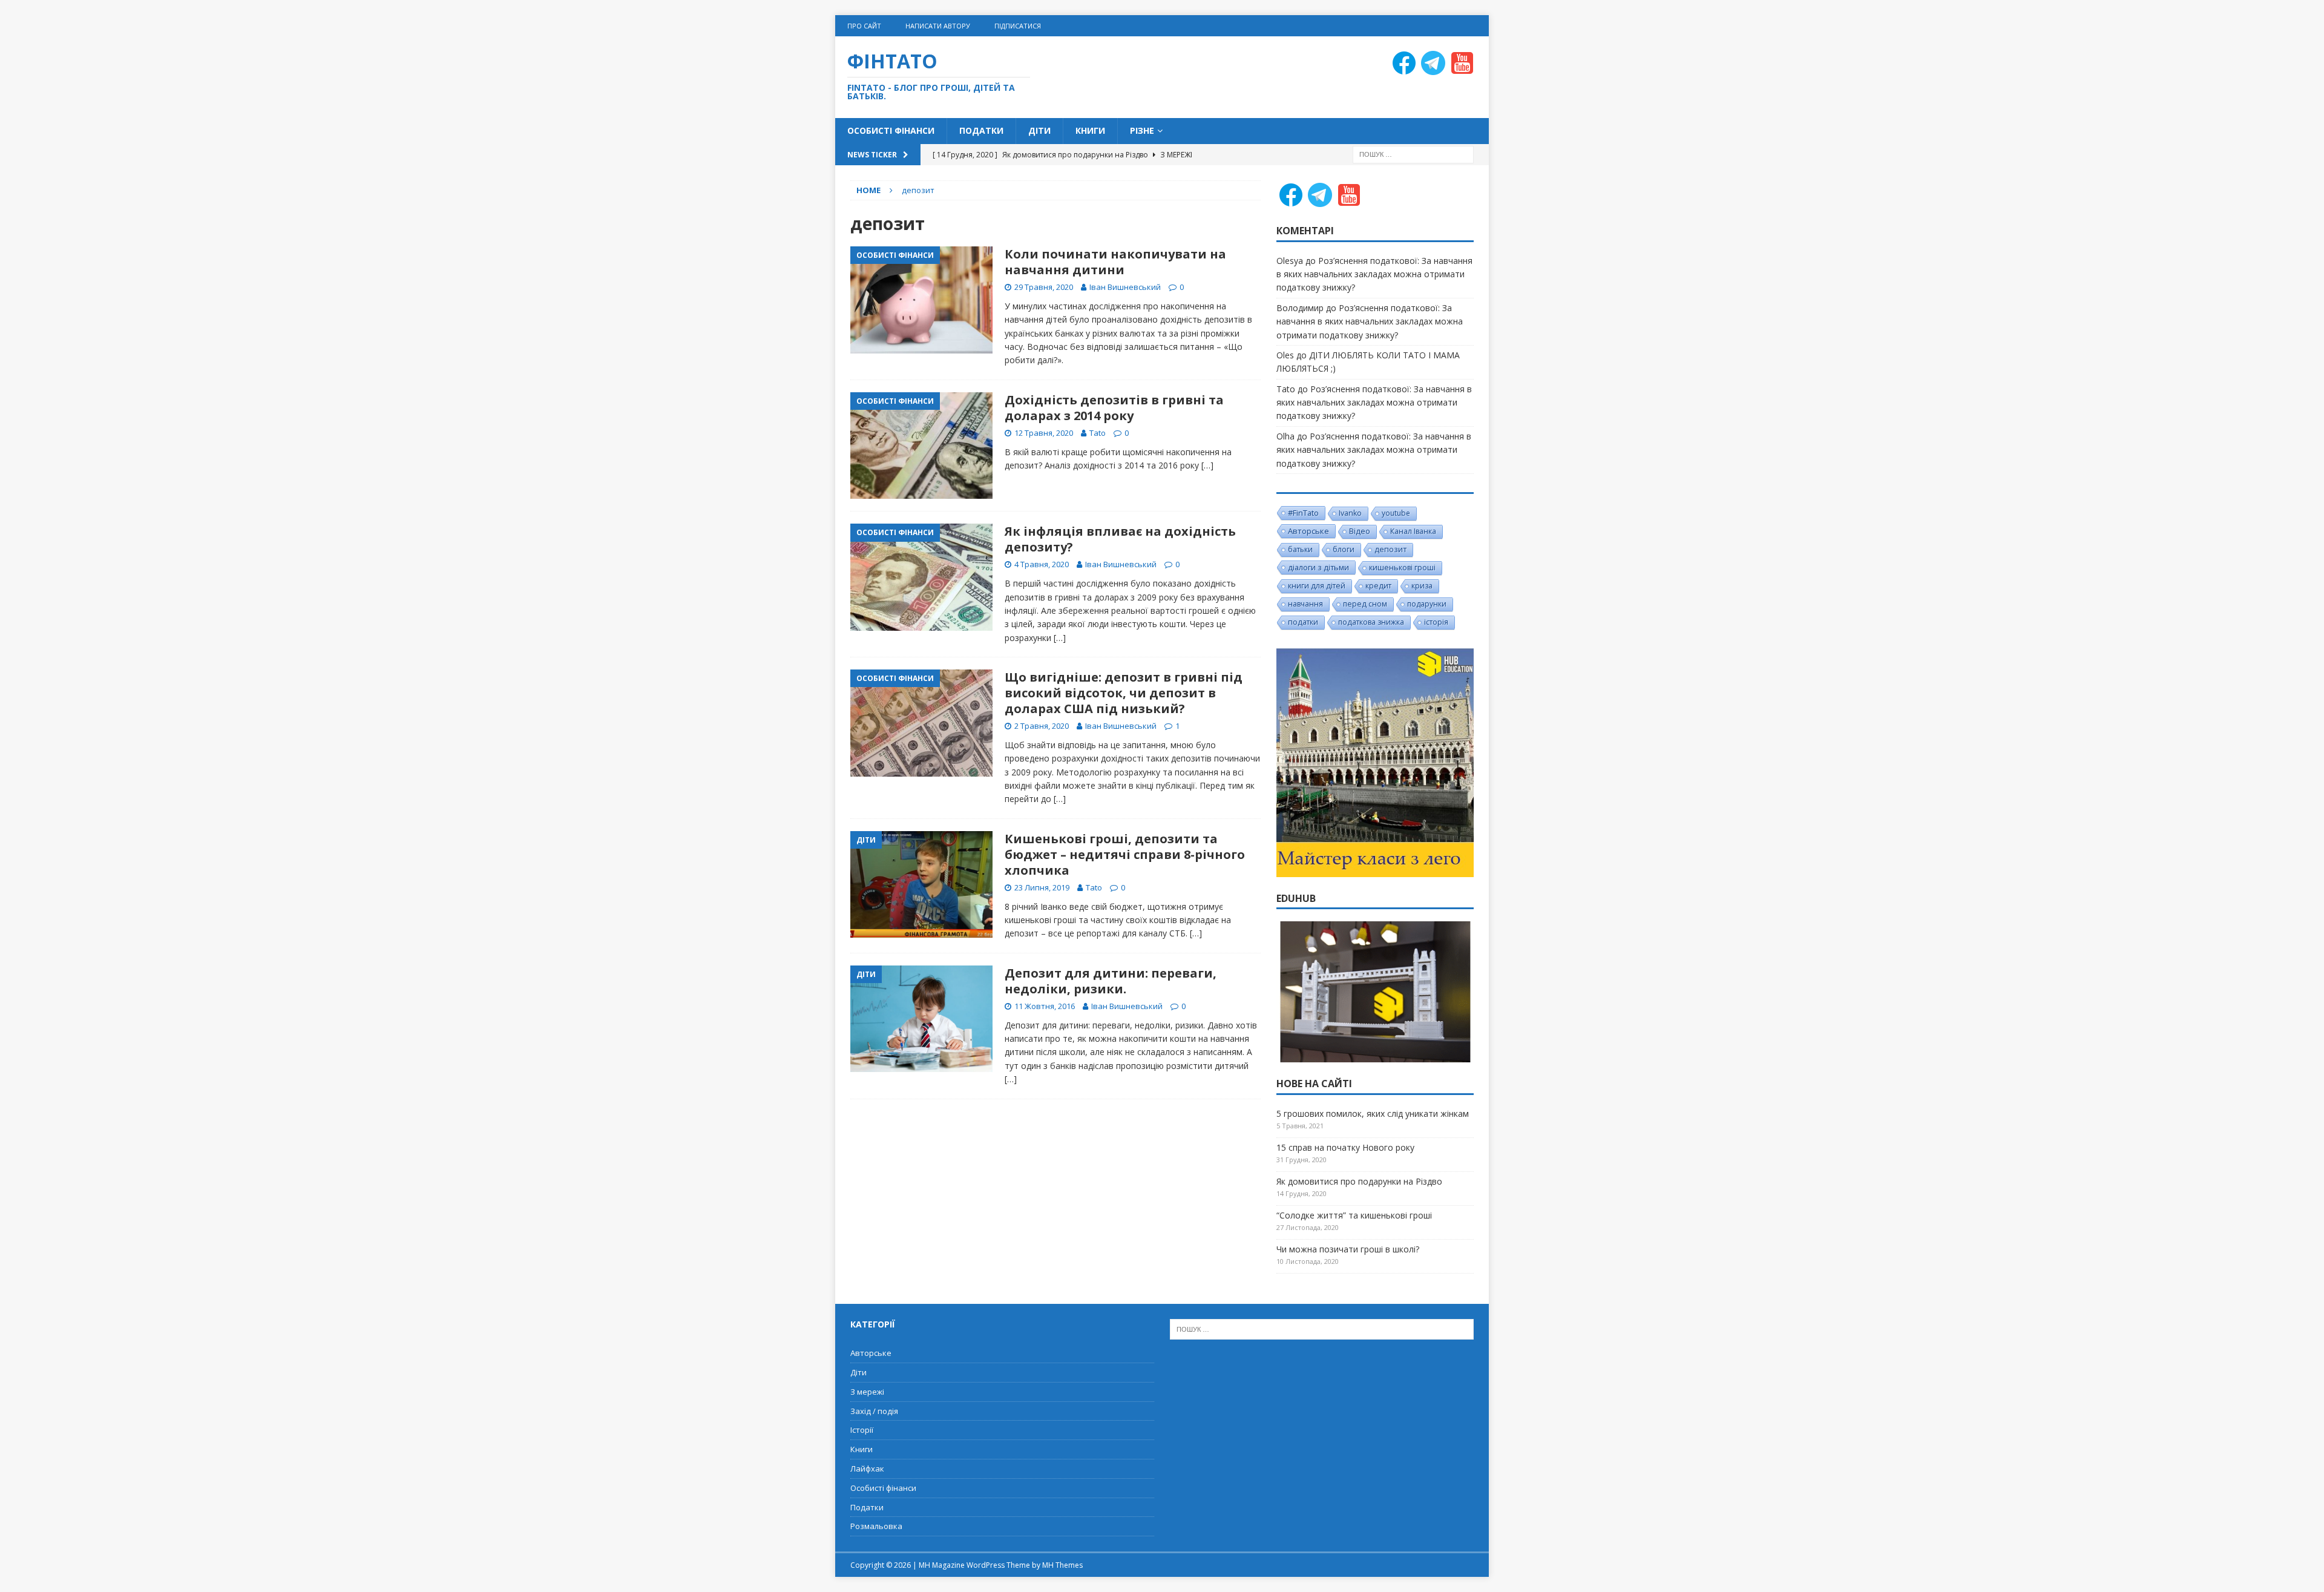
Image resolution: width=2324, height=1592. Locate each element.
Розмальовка (876, 1526)
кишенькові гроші (1402, 567)
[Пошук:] (1413, 153)
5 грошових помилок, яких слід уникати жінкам (1373, 1113)
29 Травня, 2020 (1044, 287)
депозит (1390, 549)
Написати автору (938, 26)
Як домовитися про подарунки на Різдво (1359, 1181)
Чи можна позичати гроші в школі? (1348, 1249)
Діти (1039, 130)
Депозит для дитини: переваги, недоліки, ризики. (1111, 981)
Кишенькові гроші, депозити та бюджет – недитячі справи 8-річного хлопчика (1125, 854)
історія (1436, 622)
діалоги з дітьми (1318, 567)
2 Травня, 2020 (1042, 726)
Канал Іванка (1413, 531)
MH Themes (1062, 1565)
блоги (1344, 549)
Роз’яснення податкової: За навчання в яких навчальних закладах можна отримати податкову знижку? (1374, 274)
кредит (1378, 586)
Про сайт (864, 26)
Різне (1142, 130)
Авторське (1308, 531)
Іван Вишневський (1125, 287)
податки (1303, 622)
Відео (1360, 531)
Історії (862, 1430)
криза (1422, 586)
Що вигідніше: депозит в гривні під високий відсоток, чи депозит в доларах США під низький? (1124, 693)
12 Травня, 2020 (1044, 433)
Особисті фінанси (891, 130)
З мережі (867, 1392)
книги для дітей (1317, 586)
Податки (981, 130)
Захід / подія (874, 1411)
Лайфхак (867, 1469)
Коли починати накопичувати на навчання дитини (1115, 262)
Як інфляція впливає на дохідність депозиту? (1120, 539)
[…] (1207, 465)
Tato (1098, 433)
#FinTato (1303, 513)
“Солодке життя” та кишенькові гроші (1354, 1215)
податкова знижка (1371, 622)
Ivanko (1350, 513)
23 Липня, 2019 (1042, 887)
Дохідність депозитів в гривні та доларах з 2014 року (1114, 408)
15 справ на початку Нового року (1345, 1147)
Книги (1090, 130)
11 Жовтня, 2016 (1045, 1006)
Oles (1285, 355)
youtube (1396, 513)
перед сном (1365, 604)
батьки (1300, 549)
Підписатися (1018, 26)
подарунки (1427, 604)
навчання (1305, 604)
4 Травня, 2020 (1042, 564)
